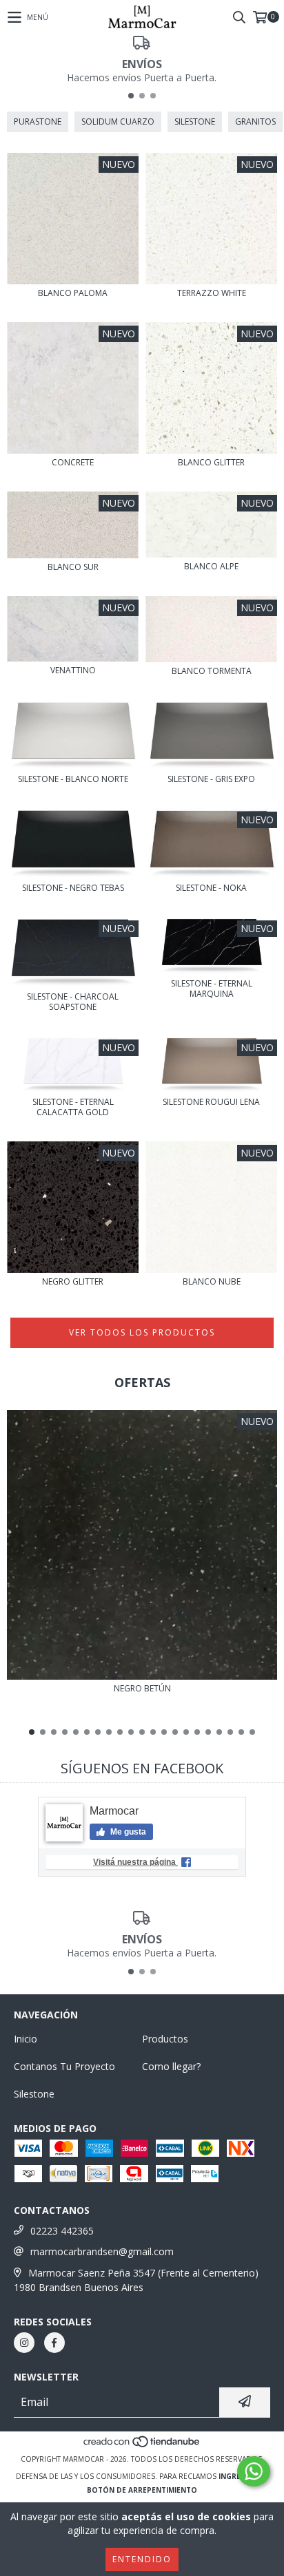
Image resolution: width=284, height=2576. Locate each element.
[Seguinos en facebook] (54, 2343)
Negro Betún (142, 1688)
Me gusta (127, 1832)
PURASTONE (38, 122)
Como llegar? (171, 2066)
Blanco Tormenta (212, 671)
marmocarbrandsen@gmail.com (102, 2251)
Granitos (255, 122)
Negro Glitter (73, 1281)
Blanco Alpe (211, 566)
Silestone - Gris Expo (211, 779)
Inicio (26, 2039)
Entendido (142, 2559)
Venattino (73, 670)
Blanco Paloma (73, 293)
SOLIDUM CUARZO (118, 122)
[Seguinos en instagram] (24, 2343)
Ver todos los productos (142, 1332)
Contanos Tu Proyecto (64, 2066)
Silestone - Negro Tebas (73, 888)
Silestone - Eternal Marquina (212, 989)
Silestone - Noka (211, 888)
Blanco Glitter (211, 462)
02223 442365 (62, 2231)
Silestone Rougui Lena (211, 1102)
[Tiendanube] (142, 2445)
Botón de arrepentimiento (142, 2490)
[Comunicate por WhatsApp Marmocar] (254, 2471)
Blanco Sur (73, 567)
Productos (165, 2039)
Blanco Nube (212, 1281)
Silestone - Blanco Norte (73, 779)
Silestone (34, 2094)
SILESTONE (195, 122)
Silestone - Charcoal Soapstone (73, 1002)
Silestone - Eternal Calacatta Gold (73, 1107)
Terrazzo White (212, 293)
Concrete (73, 462)
